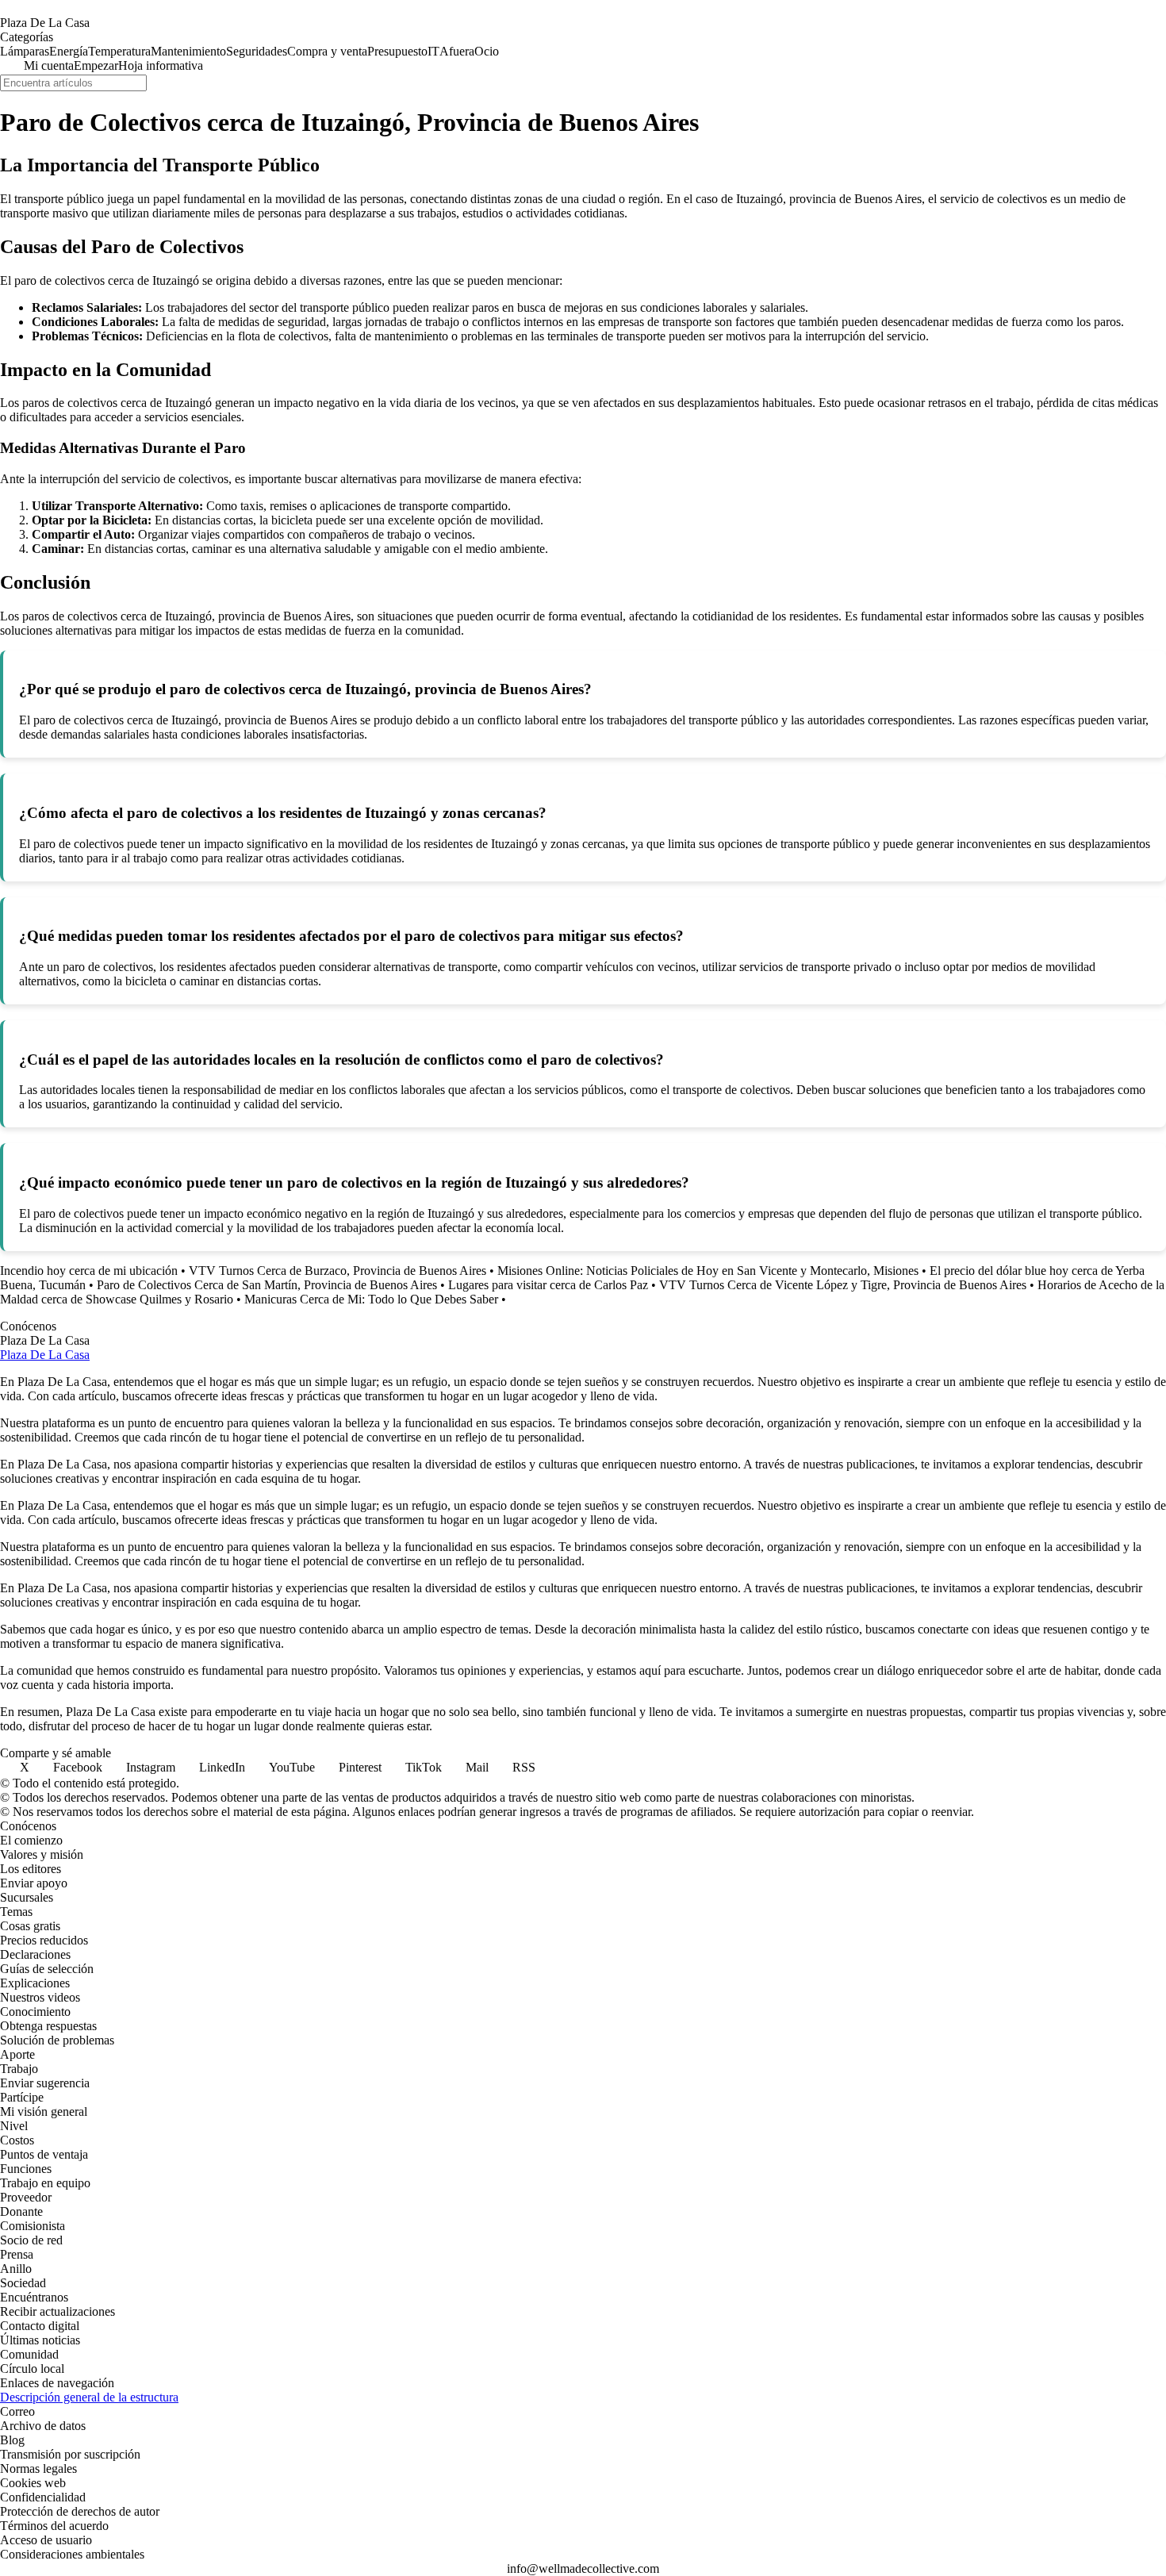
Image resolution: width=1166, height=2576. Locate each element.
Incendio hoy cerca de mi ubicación (89, 1271)
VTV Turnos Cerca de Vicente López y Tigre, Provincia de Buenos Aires (843, 1285)
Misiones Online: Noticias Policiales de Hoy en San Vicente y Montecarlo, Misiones (708, 1271)
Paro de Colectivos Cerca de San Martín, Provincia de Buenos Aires (267, 1285)
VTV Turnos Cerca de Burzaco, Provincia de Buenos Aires (338, 1271)
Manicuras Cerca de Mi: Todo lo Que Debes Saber (371, 1299)
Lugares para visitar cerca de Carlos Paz (548, 1285)
